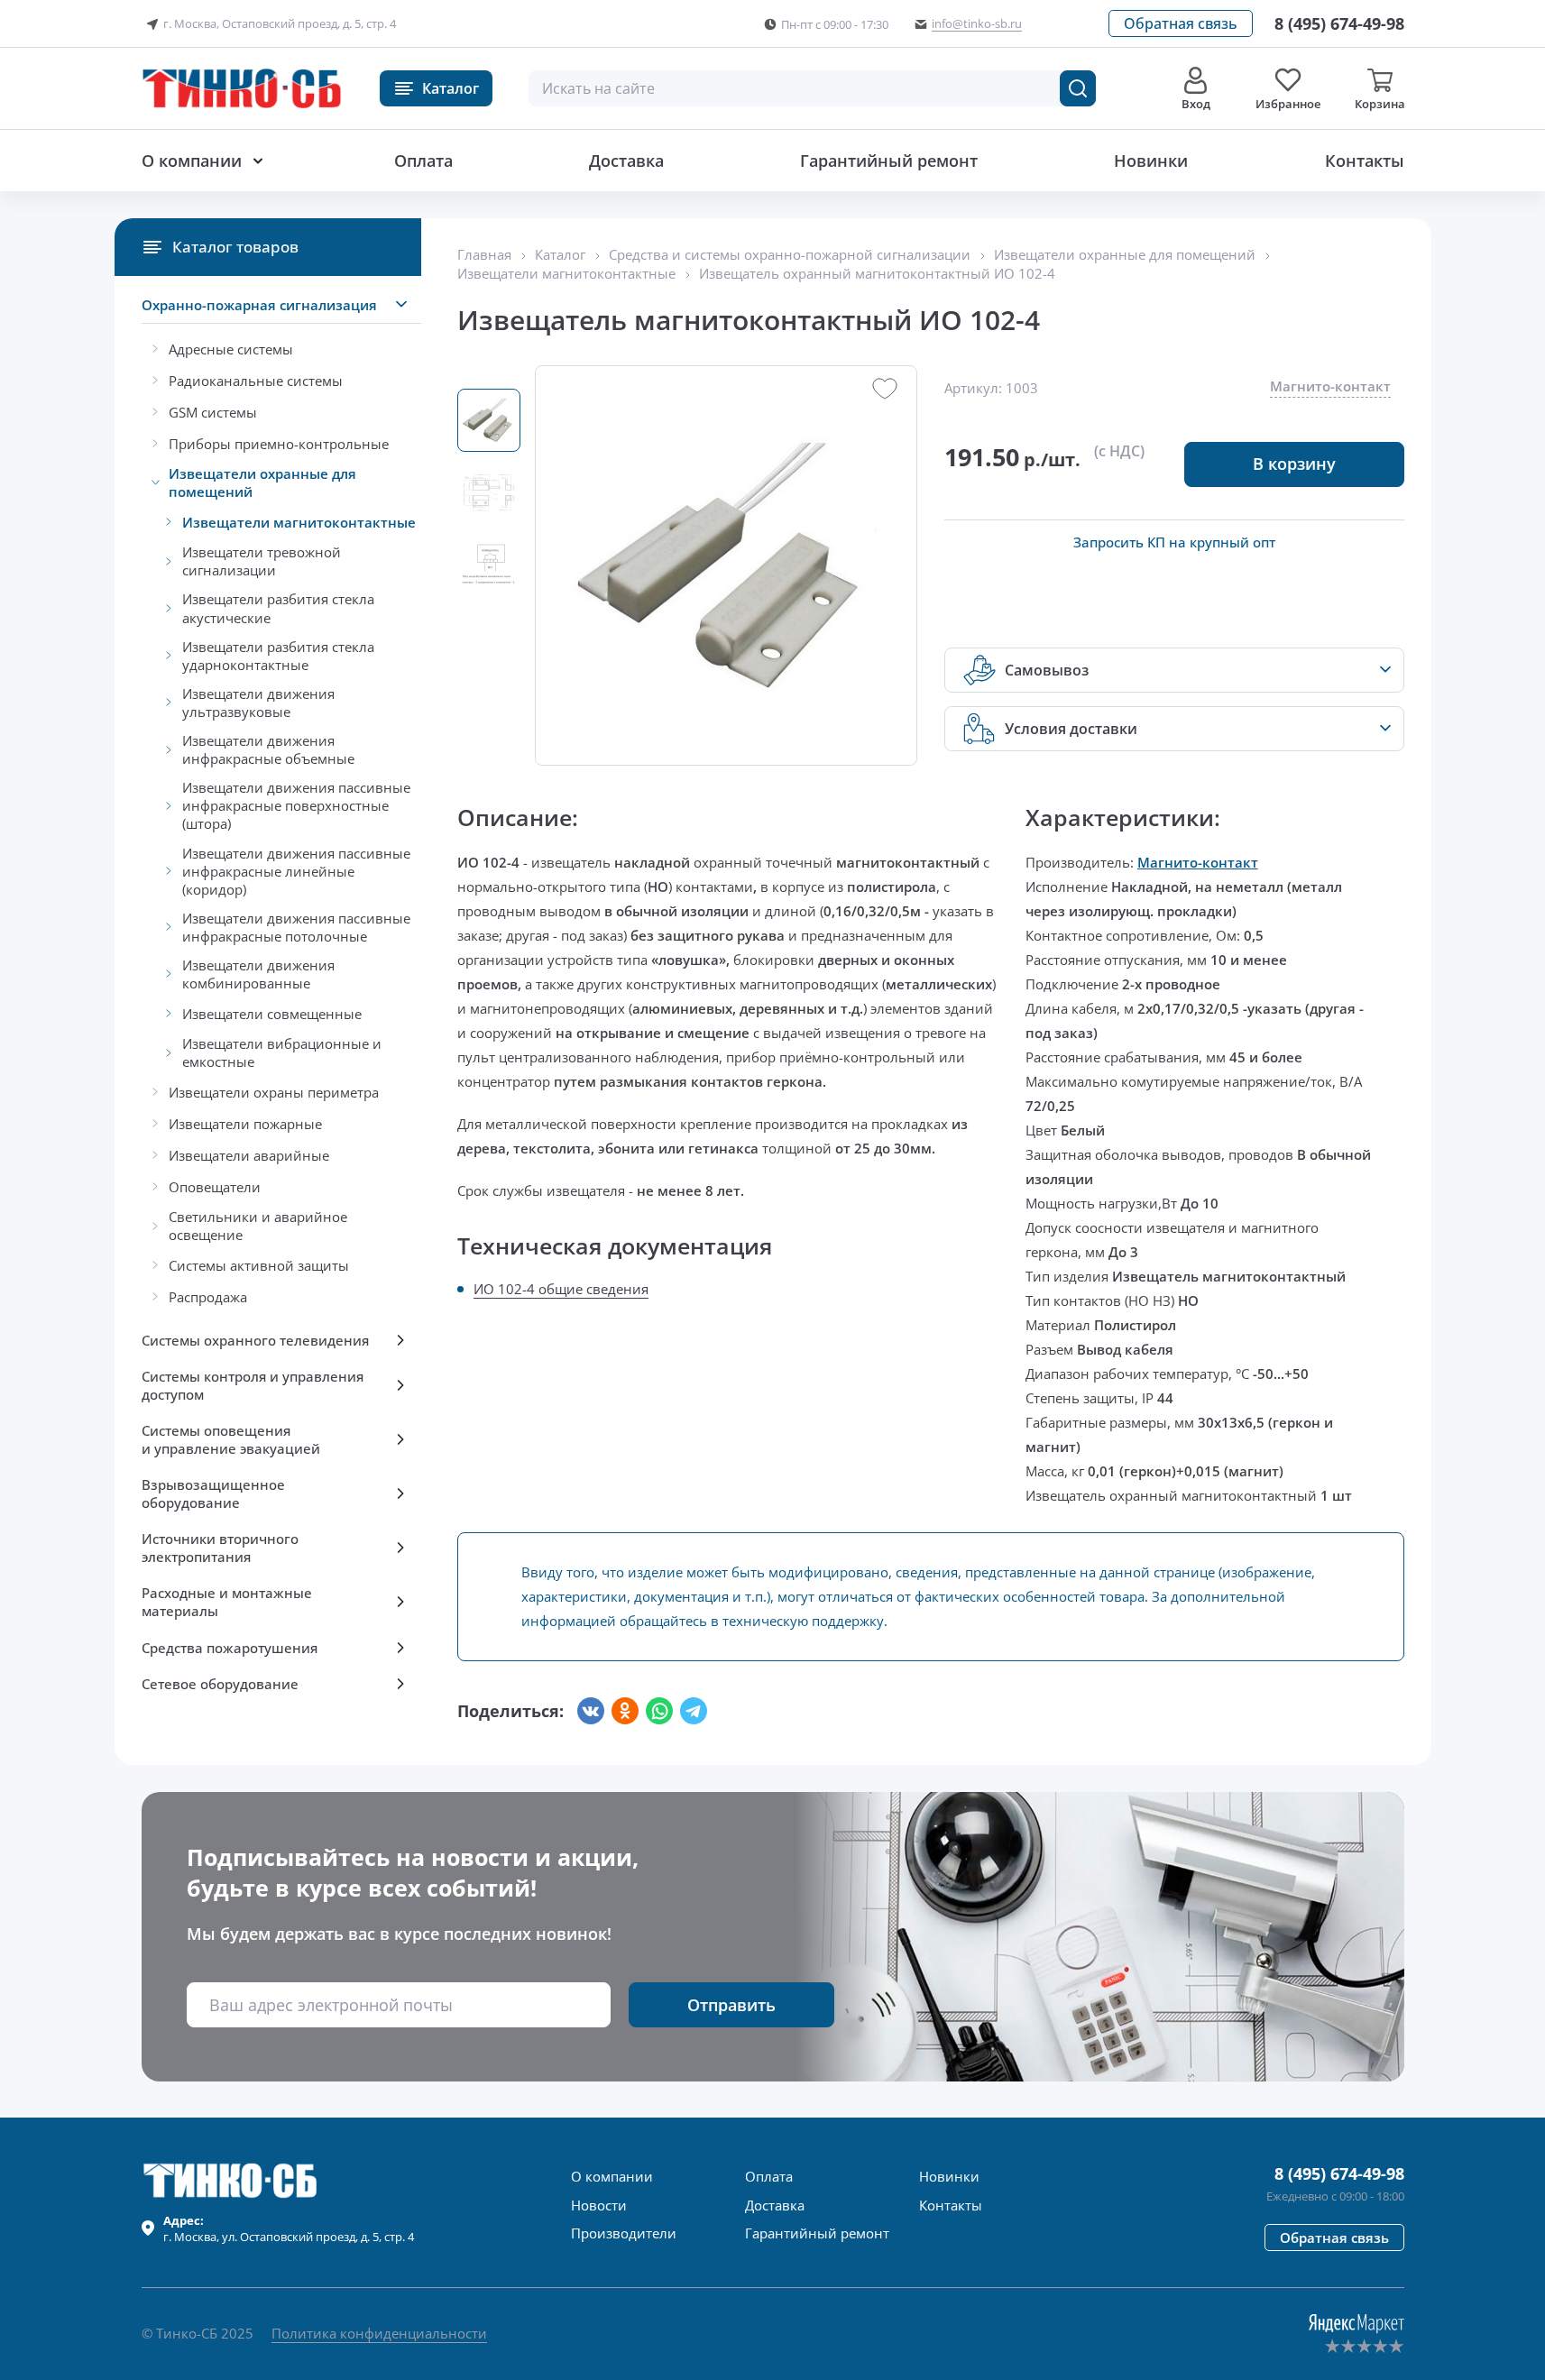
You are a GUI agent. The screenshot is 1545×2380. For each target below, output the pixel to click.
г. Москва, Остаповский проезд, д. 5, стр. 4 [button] (280, 23)
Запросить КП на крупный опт (1174, 542)
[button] (1181, 23)
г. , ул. (289, 2228)
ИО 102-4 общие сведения (561, 1289)
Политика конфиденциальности (379, 2333)
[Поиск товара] (1078, 88)
